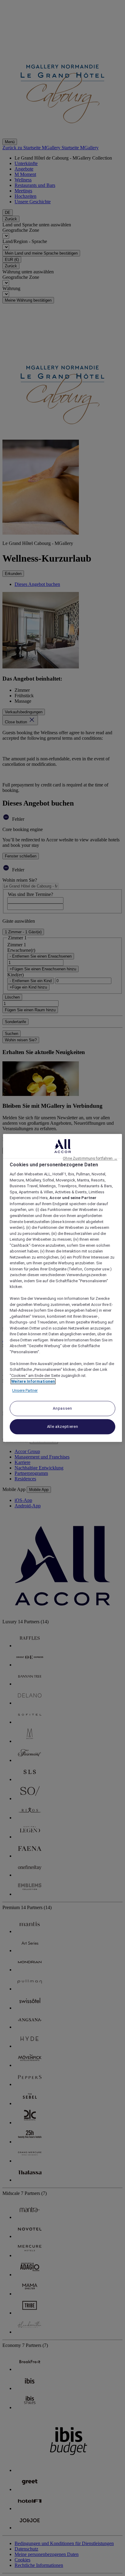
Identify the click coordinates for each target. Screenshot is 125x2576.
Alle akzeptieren (62, 1427)
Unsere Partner (25, 1390)
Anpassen (62, 1409)
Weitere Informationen (33, 1382)
